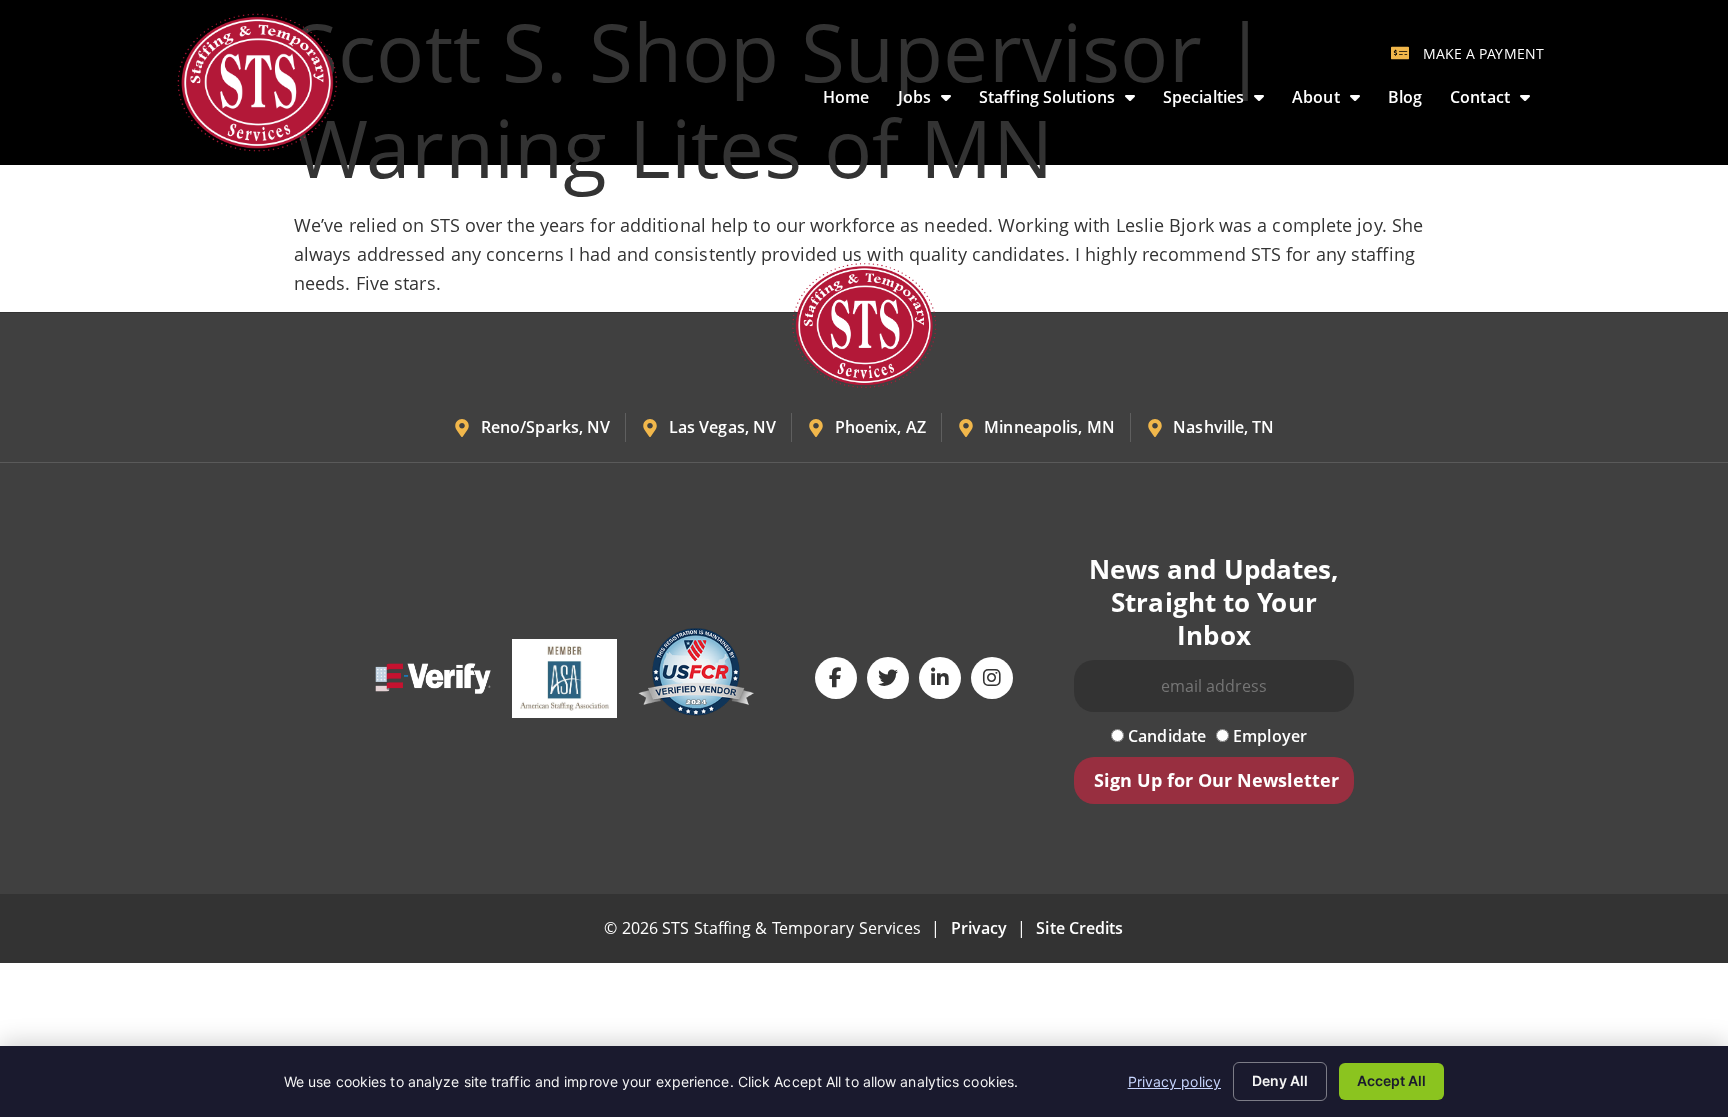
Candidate (1165, 736)
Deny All (1280, 1080)
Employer (1268, 736)
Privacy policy (1174, 1081)
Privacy (979, 928)
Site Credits (1079, 928)
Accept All (1391, 1080)
